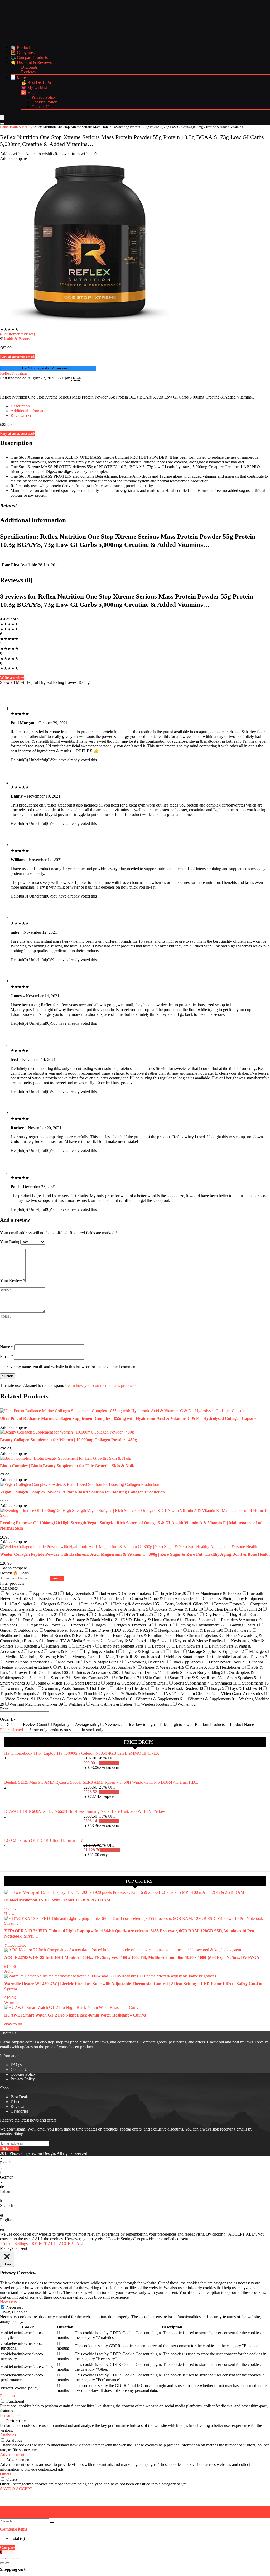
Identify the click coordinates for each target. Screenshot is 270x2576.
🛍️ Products (21, 47)
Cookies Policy (44, 102)
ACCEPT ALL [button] (72, 2244)
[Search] (2, 124)
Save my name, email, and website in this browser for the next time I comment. (72, 1367)
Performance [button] (11, 2415)
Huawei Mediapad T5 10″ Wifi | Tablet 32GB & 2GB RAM (57, 1900)
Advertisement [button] (12, 2454)
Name (7, 1347)
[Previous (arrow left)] (2, 2563)
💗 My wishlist (34, 87)
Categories (19, 2111)
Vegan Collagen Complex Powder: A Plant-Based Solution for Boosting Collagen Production (82, 1492)
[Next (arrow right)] (7, 2563)
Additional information (30, 411)
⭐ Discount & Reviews (31, 62)
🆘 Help (28, 92)
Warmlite (12, 2003)
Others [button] (6, 2474)
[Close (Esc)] (18, 2558)
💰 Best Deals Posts (38, 82)
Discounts (29, 67)
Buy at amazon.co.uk (18, 357)
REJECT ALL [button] (44, 2244)
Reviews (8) (21, 416)
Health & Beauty (20, 127)
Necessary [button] (9, 2302)
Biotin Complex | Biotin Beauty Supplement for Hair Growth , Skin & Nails (67, 1466)
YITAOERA (15, 1945)
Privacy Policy (44, 97)
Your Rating (10, 1242)
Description (20, 406)
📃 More (18, 77)
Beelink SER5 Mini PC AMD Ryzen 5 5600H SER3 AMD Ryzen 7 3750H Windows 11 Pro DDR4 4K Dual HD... (101, 1782)
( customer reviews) (17, 334)
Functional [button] (9, 2396)
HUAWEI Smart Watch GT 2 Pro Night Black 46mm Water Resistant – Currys (75, 2015)
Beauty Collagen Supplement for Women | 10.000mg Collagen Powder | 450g (68, 1440)
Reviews (28, 72)
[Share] (13, 2558)
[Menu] (2, 117)
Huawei (11, 1914)
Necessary (15, 2307)
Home (4, 127)
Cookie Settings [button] (15, 2244)
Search (57, 1578)
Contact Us (41, 107)
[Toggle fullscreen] (7, 2558)
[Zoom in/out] (2, 2558)
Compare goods (153, 2042)
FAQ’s (16, 2065)
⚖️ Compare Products (29, 57)
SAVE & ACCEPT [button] (16, 2489)
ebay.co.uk (13, 2024)
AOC (9, 1971)
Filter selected (12, 1730)
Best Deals (20, 2097)
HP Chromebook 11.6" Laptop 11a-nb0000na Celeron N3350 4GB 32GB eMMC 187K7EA (82, 1753)
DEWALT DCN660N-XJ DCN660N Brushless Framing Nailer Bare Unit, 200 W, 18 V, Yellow (85, 1811)
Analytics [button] (8, 2435)
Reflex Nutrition (14, 373)
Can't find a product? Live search (48, 368)
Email (6, 1357)
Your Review (13, 1281)
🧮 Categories (23, 52)
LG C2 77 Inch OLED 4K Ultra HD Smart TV (44, 1840)
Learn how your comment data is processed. (102, 1385)
